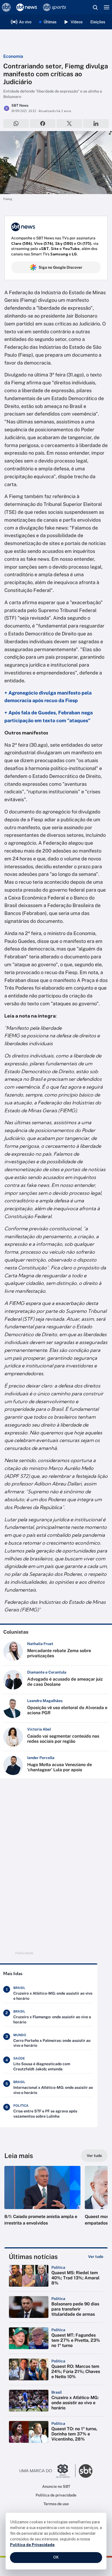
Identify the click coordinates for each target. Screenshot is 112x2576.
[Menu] (107, 7)
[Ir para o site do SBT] (86, 2471)
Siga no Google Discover (60, 267)
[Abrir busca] (95, 7)
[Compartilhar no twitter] (69, 123)
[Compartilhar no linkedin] (96, 123)
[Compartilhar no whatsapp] (16, 123)
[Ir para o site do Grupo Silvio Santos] (48, 2471)
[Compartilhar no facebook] (43, 123)
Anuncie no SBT (56, 2486)
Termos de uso (56, 2504)
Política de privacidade (56, 2495)
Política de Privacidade (32, 2545)
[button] (42, 2201)
